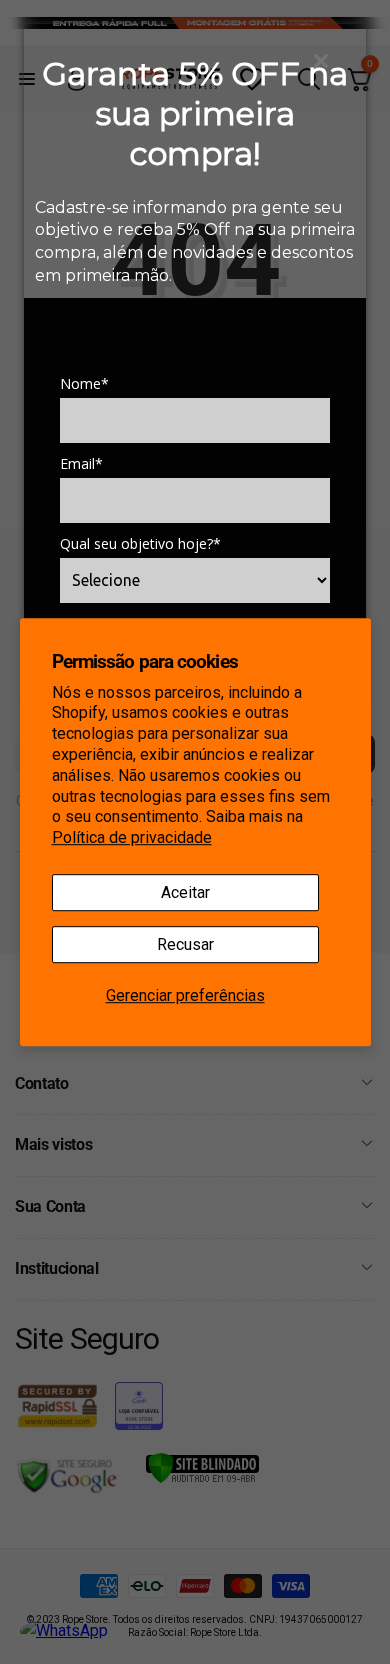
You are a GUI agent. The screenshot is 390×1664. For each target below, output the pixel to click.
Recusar (185, 944)
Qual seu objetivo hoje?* (140, 544)
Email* (81, 464)
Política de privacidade (132, 837)
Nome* (84, 384)
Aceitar (185, 892)
